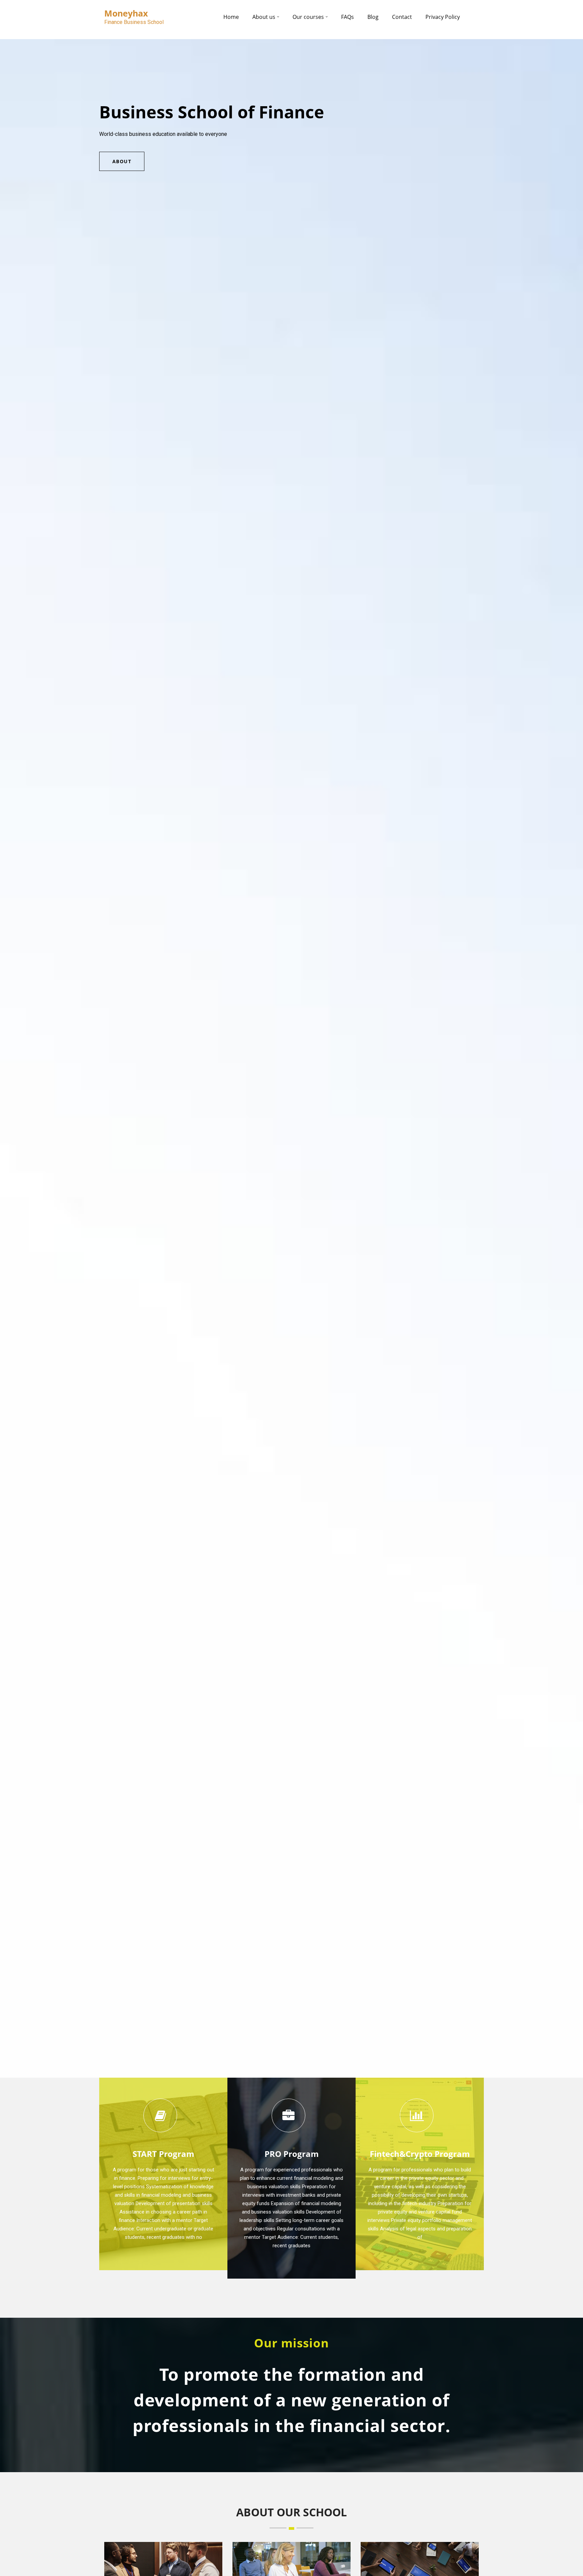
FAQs (348, 17)
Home (231, 17)
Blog (373, 17)
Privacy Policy (443, 17)
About (122, 161)
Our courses (308, 17)
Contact (402, 17)
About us (264, 17)
